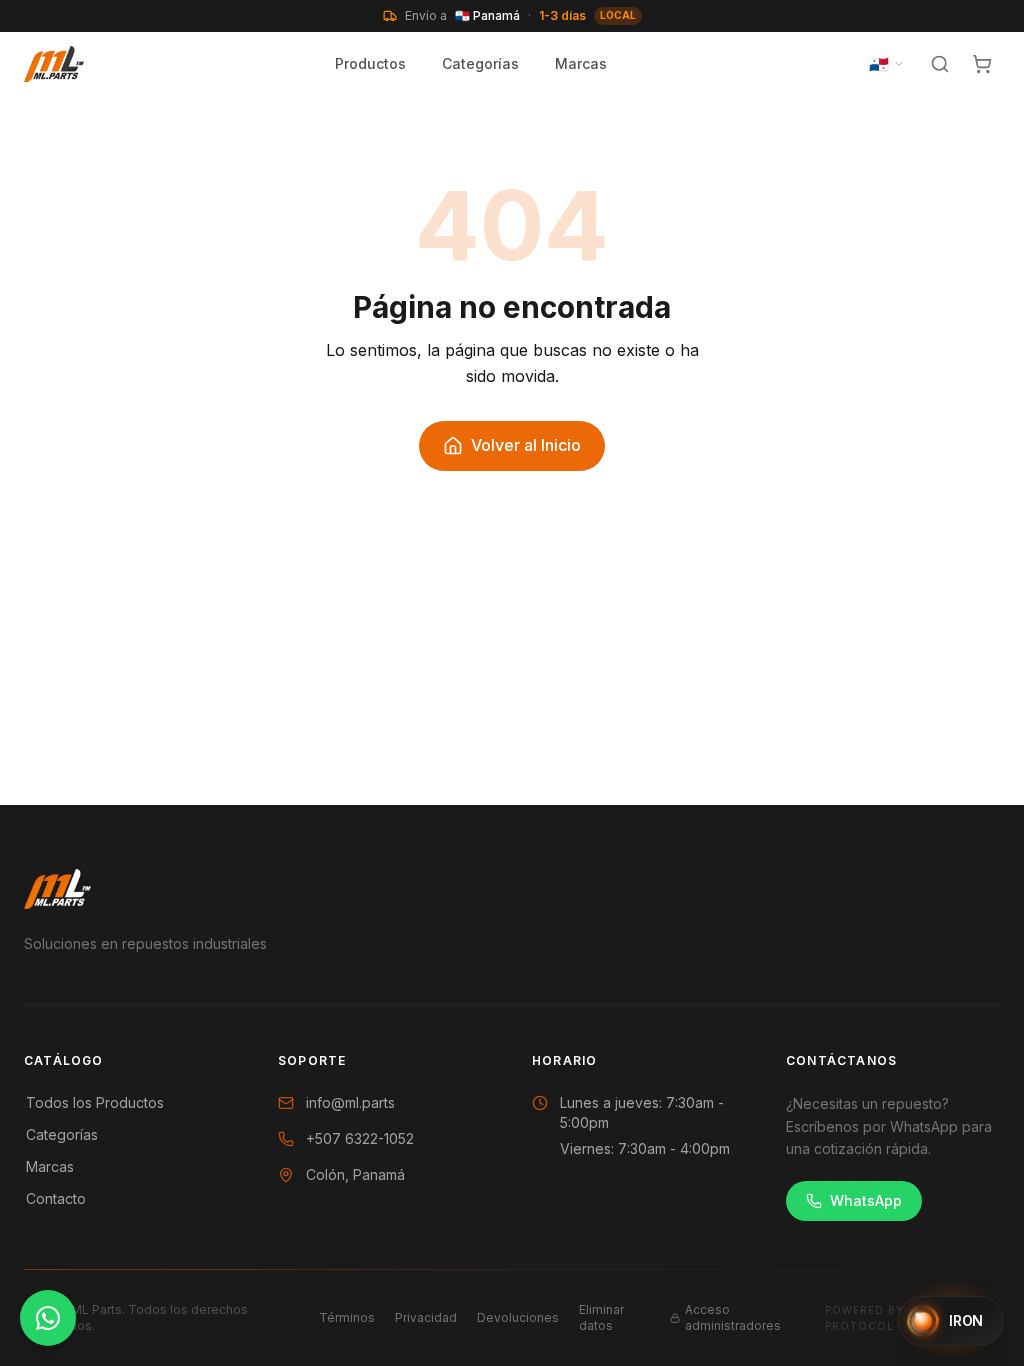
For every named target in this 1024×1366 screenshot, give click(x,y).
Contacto (56, 1198)
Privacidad (426, 1317)
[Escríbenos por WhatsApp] (48, 1318)
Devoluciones (518, 1317)
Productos (370, 63)
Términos (347, 1317)
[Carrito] (982, 64)
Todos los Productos (95, 1102)
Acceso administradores (733, 1317)
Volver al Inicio (526, 445)
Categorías (480, 63)
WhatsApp (866, 1200)
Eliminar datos (601, 1317)
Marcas (581, 63)
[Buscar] (940, 64)
